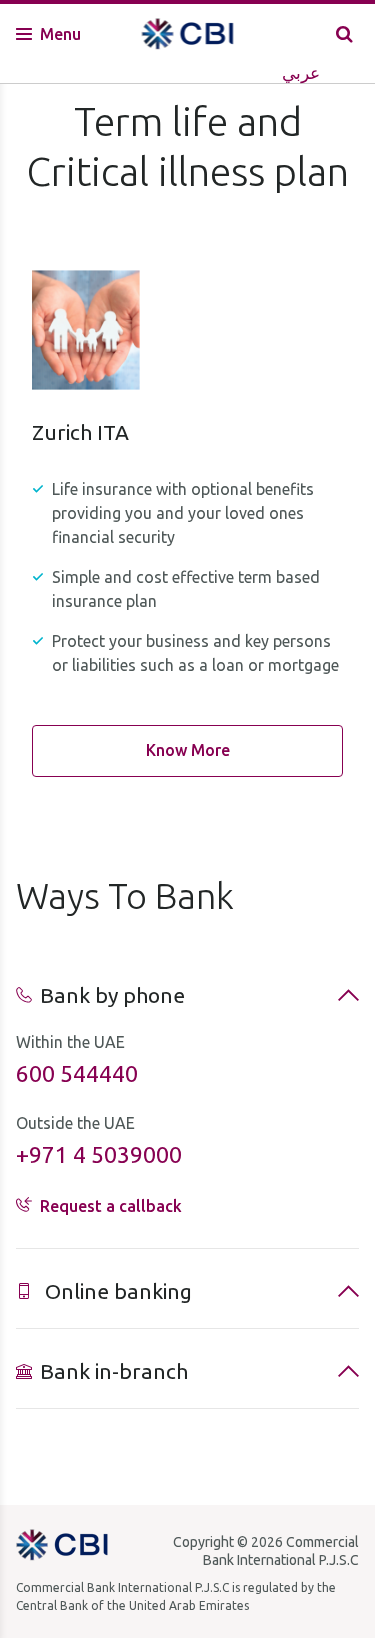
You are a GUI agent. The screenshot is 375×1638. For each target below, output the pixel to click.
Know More (188, 750)
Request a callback (111, 1206)
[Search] (344, 33)
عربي (301, 72)
